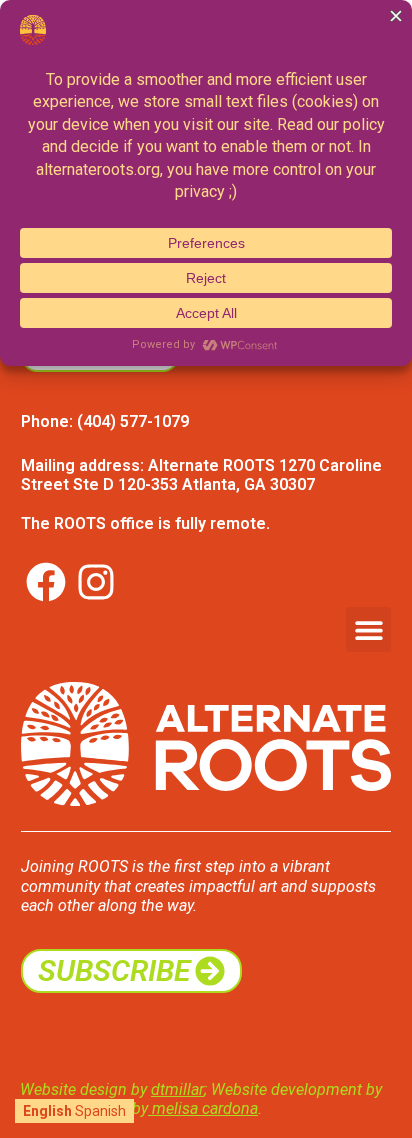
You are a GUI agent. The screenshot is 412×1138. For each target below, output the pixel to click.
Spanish (100, 1111)
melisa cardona (203, 1108)
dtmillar (177, 1089)
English (47, 1111)
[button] (368, 629)
